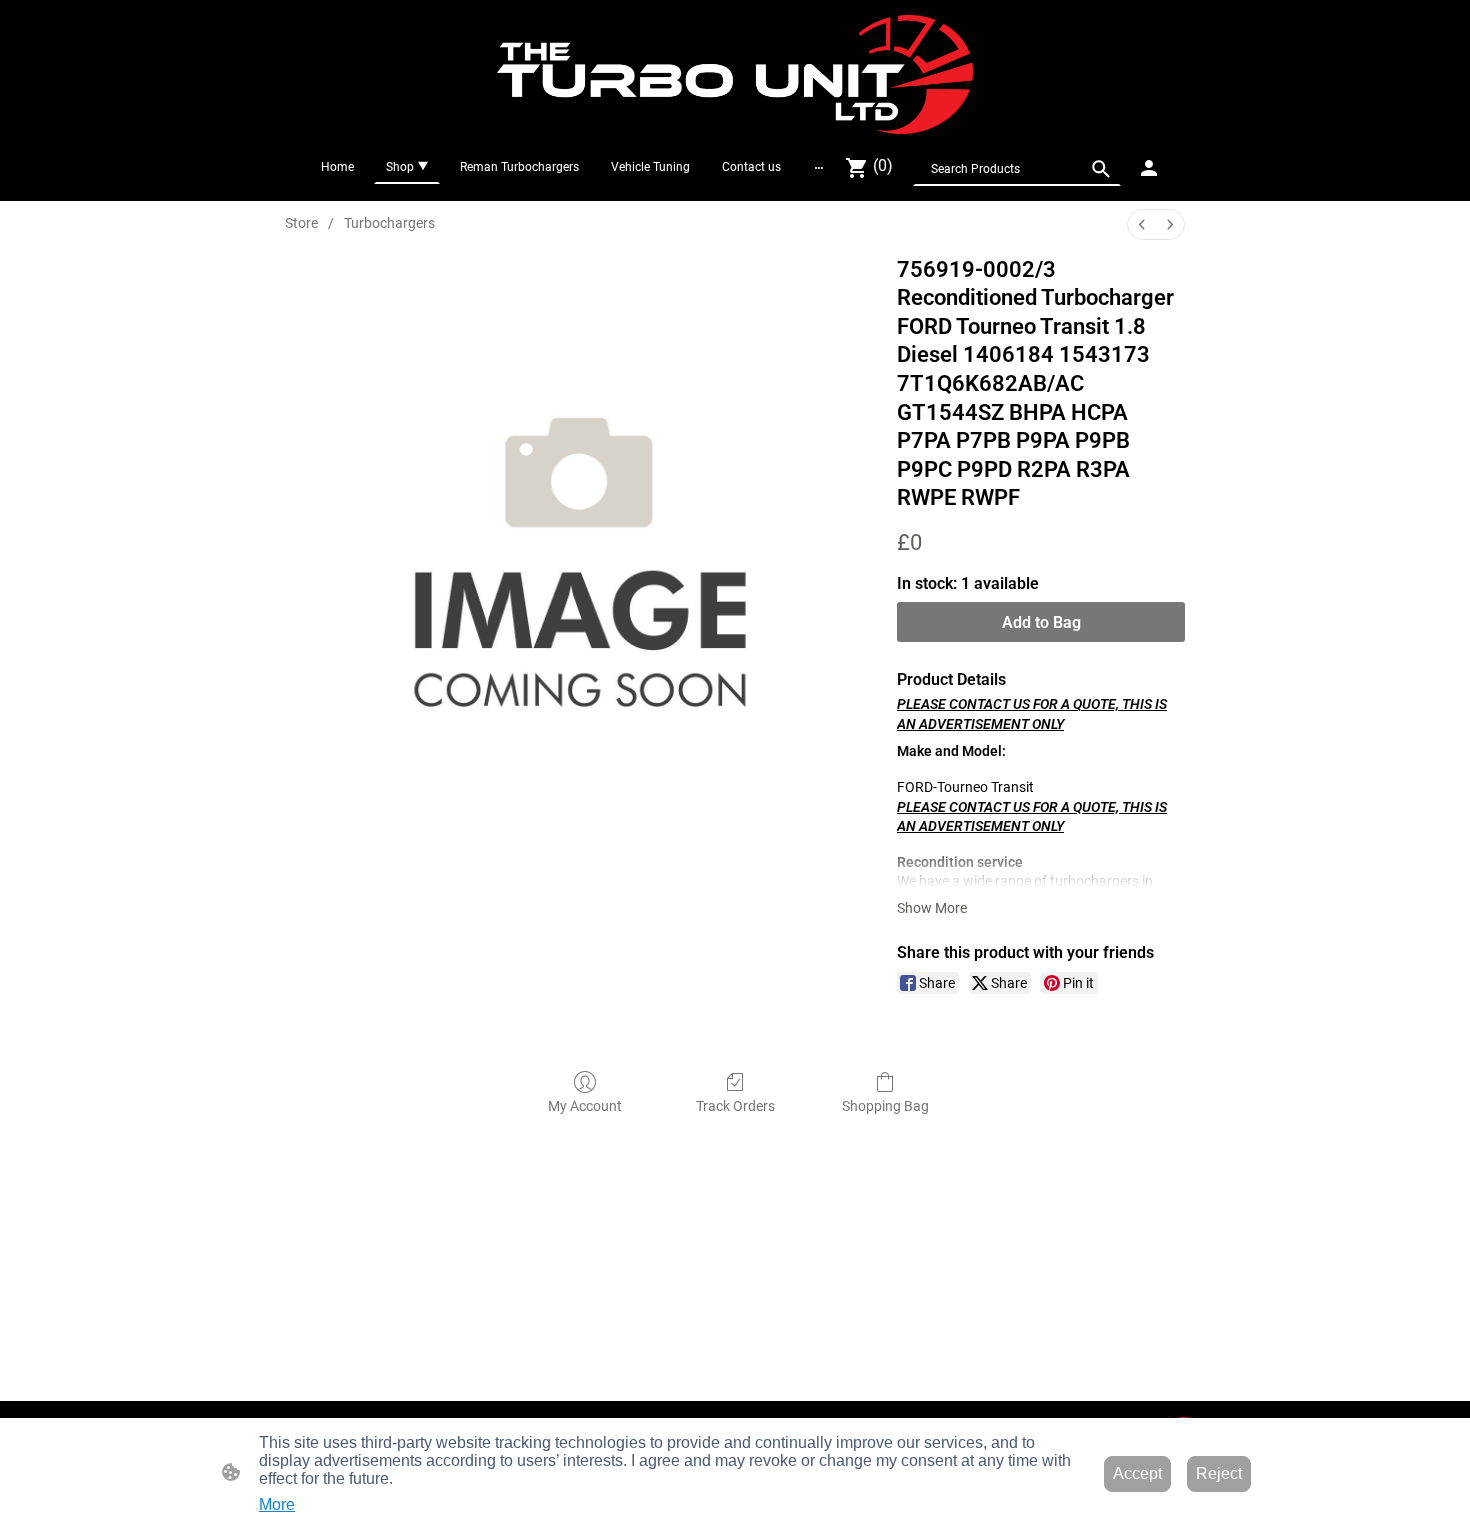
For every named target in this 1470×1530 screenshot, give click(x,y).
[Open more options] (819, 167)
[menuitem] (1142, 224)
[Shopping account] (1149, 168)
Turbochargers (389, 223)
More (277, 1504)
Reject (1219, 1473)
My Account (585, 1106)
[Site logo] (735, 74)
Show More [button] (932, 908)
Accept (1137, 1473)
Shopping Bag (885, 1106)
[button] (1101, 169)
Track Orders (735, 1106)
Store (301, 223)
